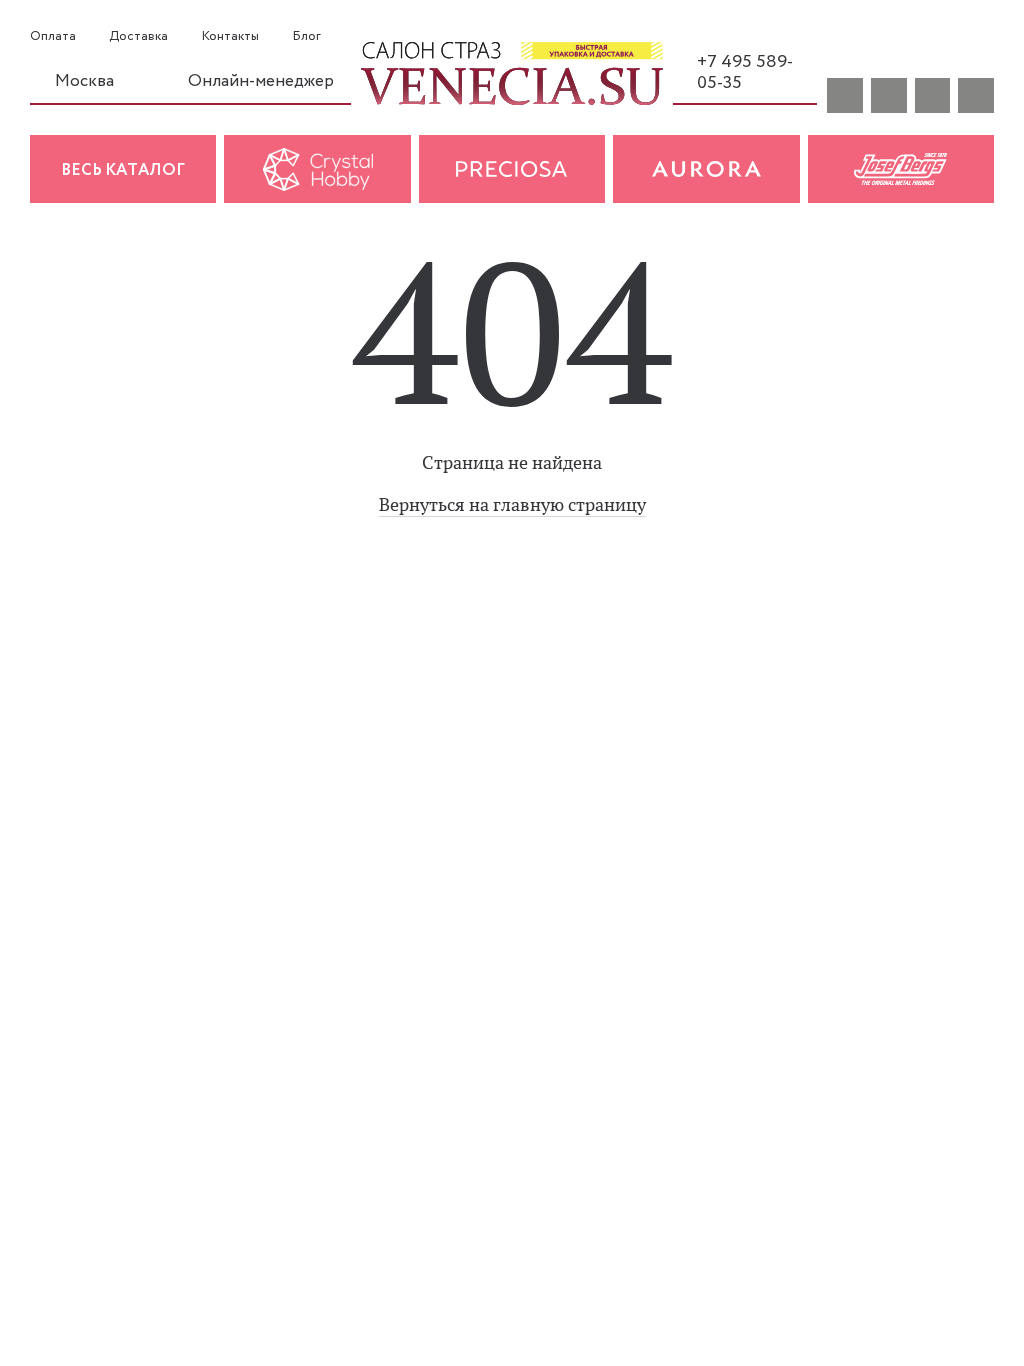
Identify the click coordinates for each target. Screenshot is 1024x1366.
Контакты (230, 37)
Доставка (138, 37)
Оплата (53, 37)
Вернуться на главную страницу (512, 505)
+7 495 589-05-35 (745, 72)
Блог (306, 37)
